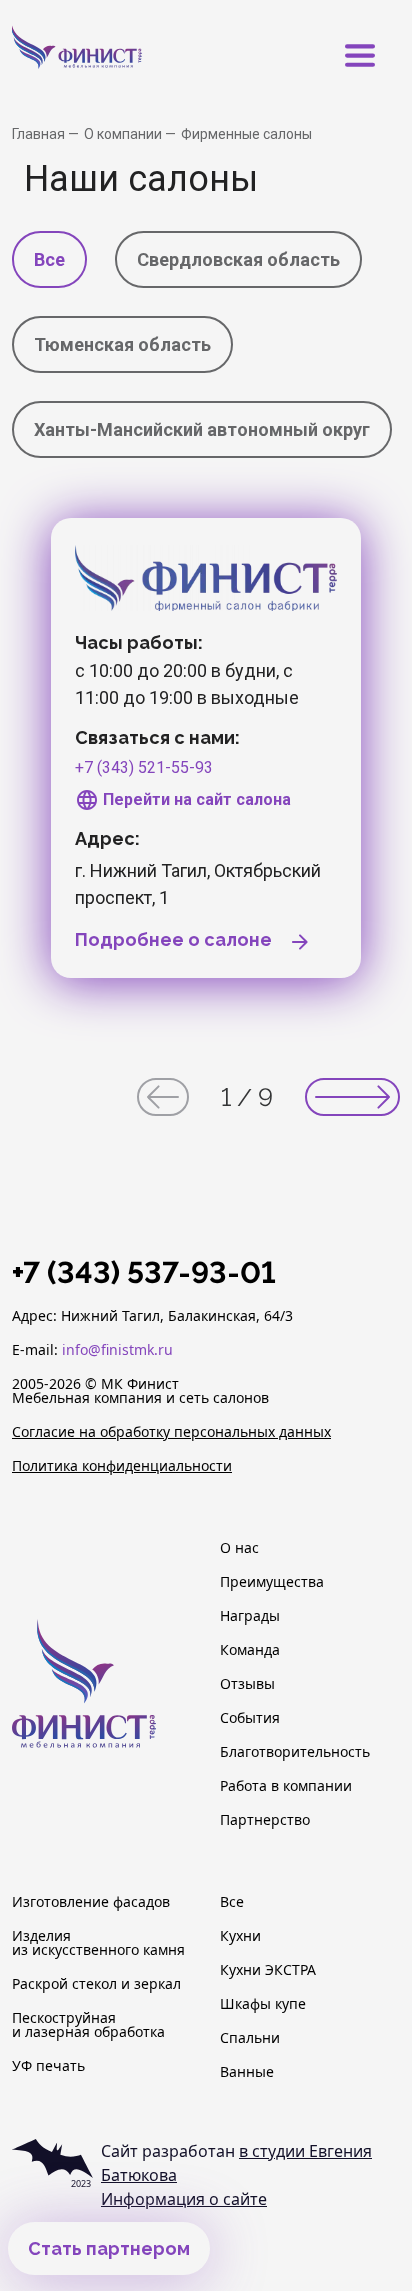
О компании (124, 134)
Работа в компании (286, 1786)
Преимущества (272, 1582)
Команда (250, 1650)
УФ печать (48, 2066)
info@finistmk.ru (117, 1349)
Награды (250, 1616)
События (250, 1718)
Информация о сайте (184, 2199)
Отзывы (247, 1684)
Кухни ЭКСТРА (268, 1970)
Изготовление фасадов (91, 1902)
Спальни (250, 2038)
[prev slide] (163, 1097)
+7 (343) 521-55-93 (144, 767)
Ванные (247, 2072)
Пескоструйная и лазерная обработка (88, 2025)
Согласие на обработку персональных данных (171, 1432)
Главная (40, 134)
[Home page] (107, 55)
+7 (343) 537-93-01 (144, 1272)
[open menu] (360, 56)
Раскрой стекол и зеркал (96, 1984)
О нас (239, 1548)
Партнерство (265, 1820)
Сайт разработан (236, 2163)
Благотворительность (295, 1752)
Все (232, 1902)
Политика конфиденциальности (122, 1466)
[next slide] (352, 1097)
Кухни (240, 1936)
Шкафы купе (263, 2004)
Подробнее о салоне (175, 939)
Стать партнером (109, 2248)
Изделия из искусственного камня (98, 1943)
